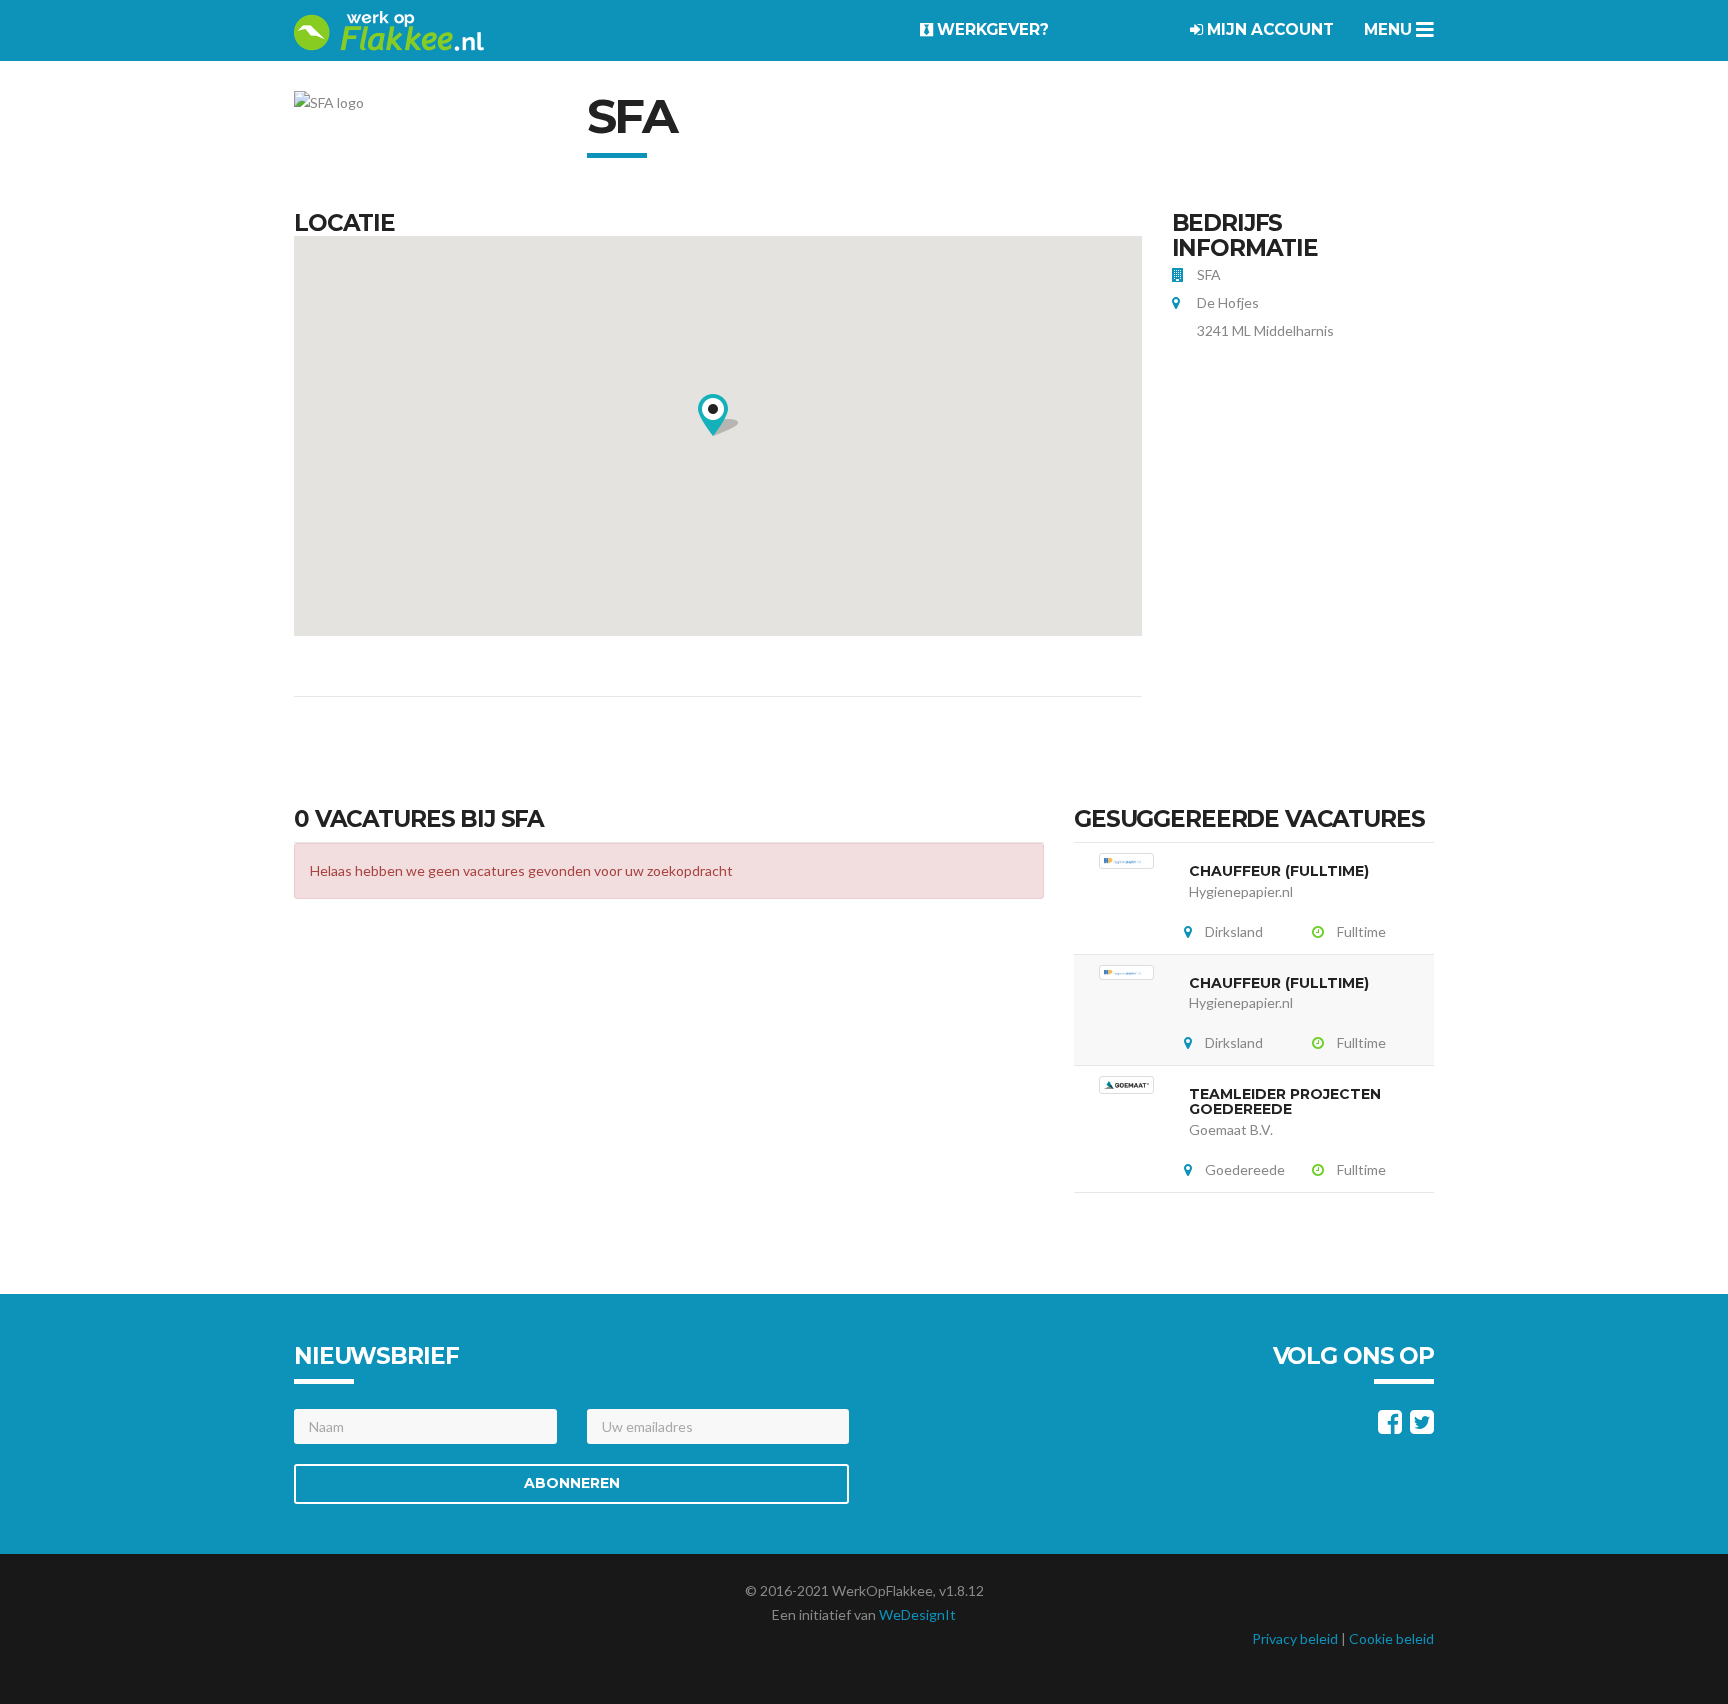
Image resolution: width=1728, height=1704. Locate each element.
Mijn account (1268, 29)
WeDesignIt (917, 1614)
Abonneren (572, 1483)
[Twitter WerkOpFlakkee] (1422, 1426)
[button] (718, 415)
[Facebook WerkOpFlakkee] (1390, 1426)
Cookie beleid (1391, 1638)
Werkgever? (991, 29)
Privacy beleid (1295, 1638)
